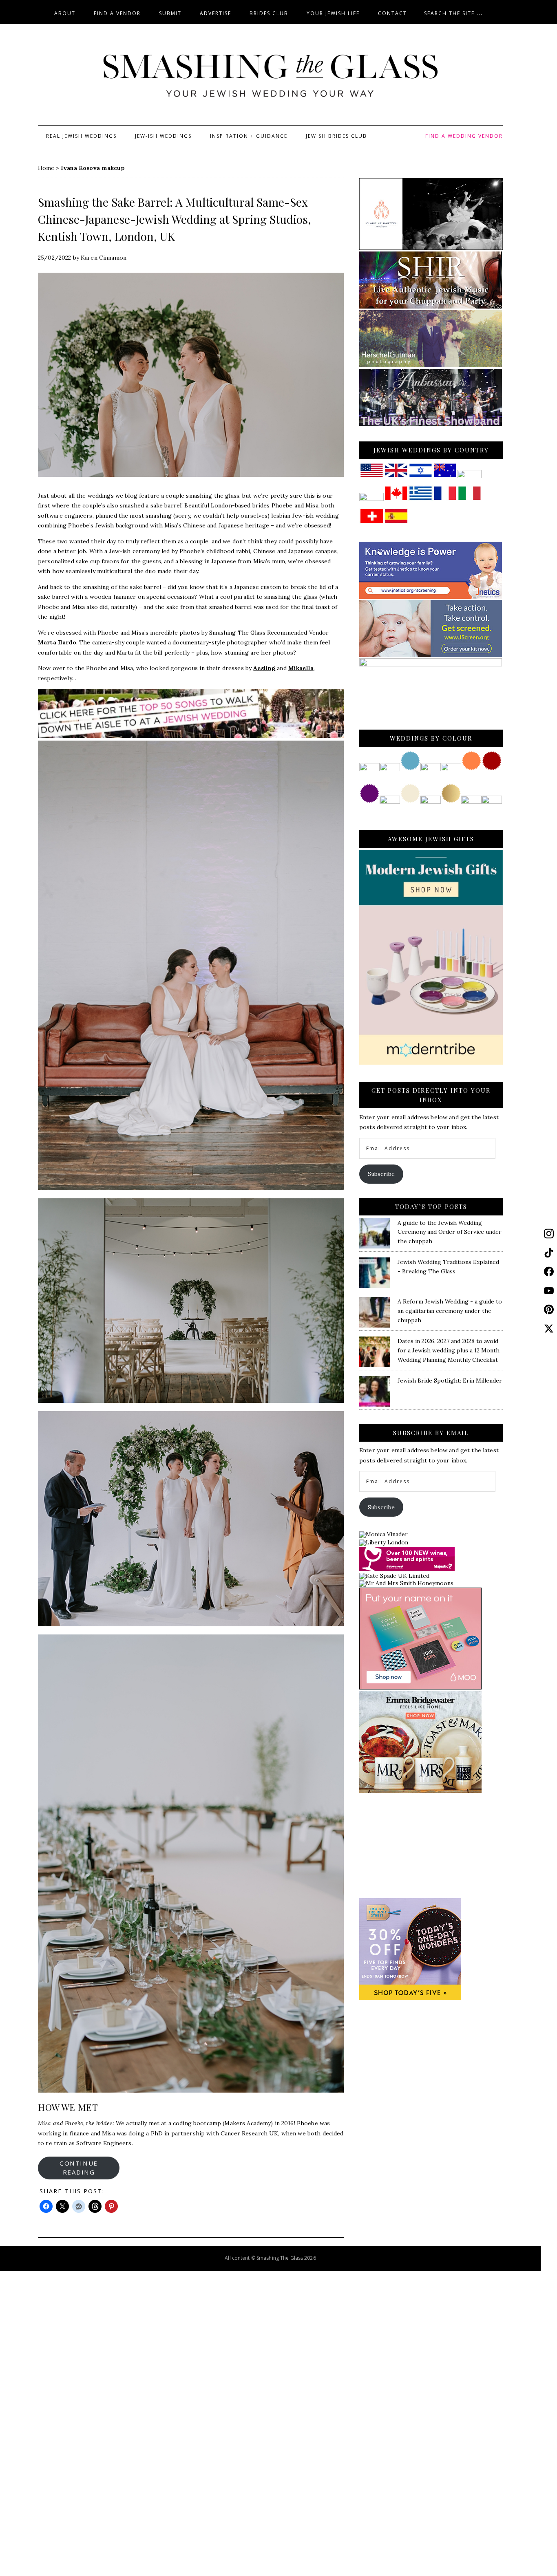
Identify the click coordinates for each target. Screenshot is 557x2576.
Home (46, 168)
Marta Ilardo (57, 642)
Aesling (264, 668)
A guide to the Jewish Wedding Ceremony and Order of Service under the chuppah (450, 1232)
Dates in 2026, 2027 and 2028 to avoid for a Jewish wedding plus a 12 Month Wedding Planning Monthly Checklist (449, 1350)
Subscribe (381, 1174)
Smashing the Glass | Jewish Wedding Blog (270, 76)
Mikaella (301, 668)
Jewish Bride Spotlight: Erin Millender (450, 1381)
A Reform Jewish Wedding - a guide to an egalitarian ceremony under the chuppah (450, 1311)
